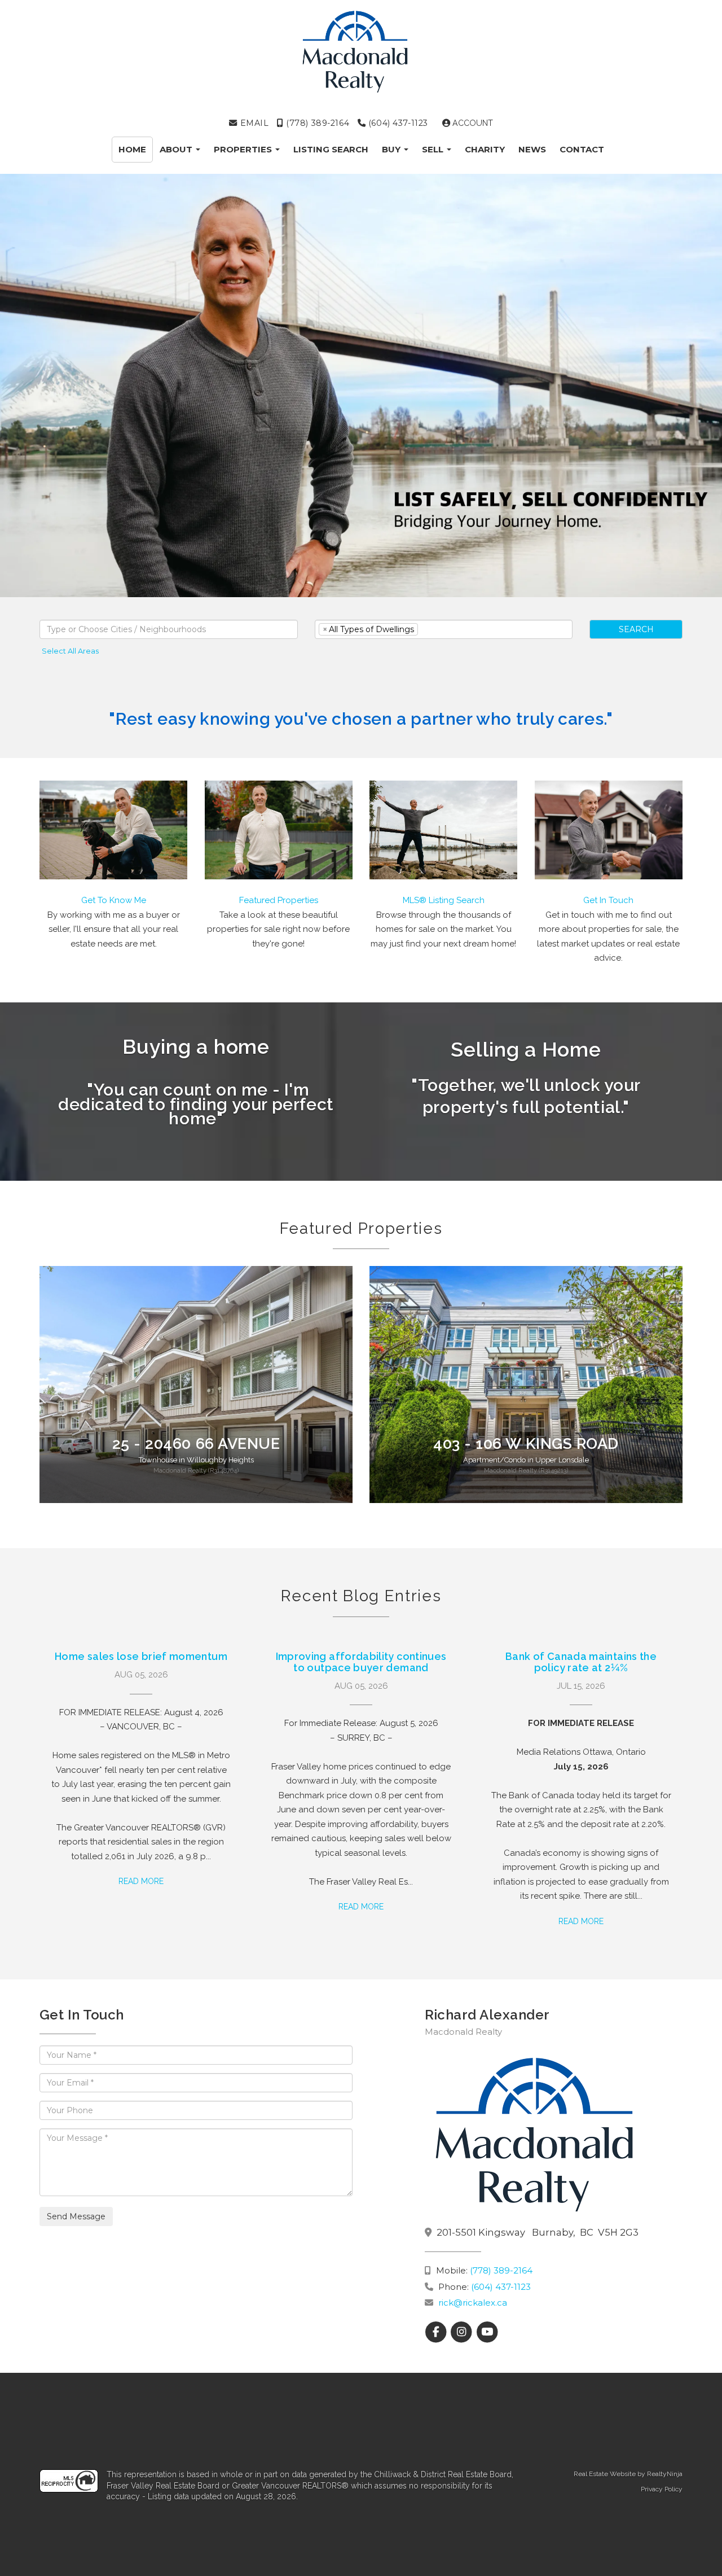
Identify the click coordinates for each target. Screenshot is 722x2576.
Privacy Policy (662, 2489)
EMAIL (253, 123)
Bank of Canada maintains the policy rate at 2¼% (581, 1662)
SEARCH (636, 629)
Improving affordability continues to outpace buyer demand (361, 1662)
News (532, 149)
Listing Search (331, 149)
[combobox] (169, 629)
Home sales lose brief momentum (141, 1656)
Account (472, 123)
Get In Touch (608, 900)
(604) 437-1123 (397, 123)
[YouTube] (487, 2332)
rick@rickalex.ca (473, 2303)
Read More (141, 1881)
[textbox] (169, 629)
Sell (434, 149)
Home (132, 149)
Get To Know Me (114, 900)
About (177, 149)
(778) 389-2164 (316, 123)
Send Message (76, 2216)
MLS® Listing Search (444, 900)
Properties (244, 149)
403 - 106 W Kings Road (526, 1443)
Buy (392, 149)
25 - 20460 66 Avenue (196, 1443)
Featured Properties (279, 900)
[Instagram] (463, 2332)
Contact (582, 149)
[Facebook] (437, 2332)
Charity (485, 149)
